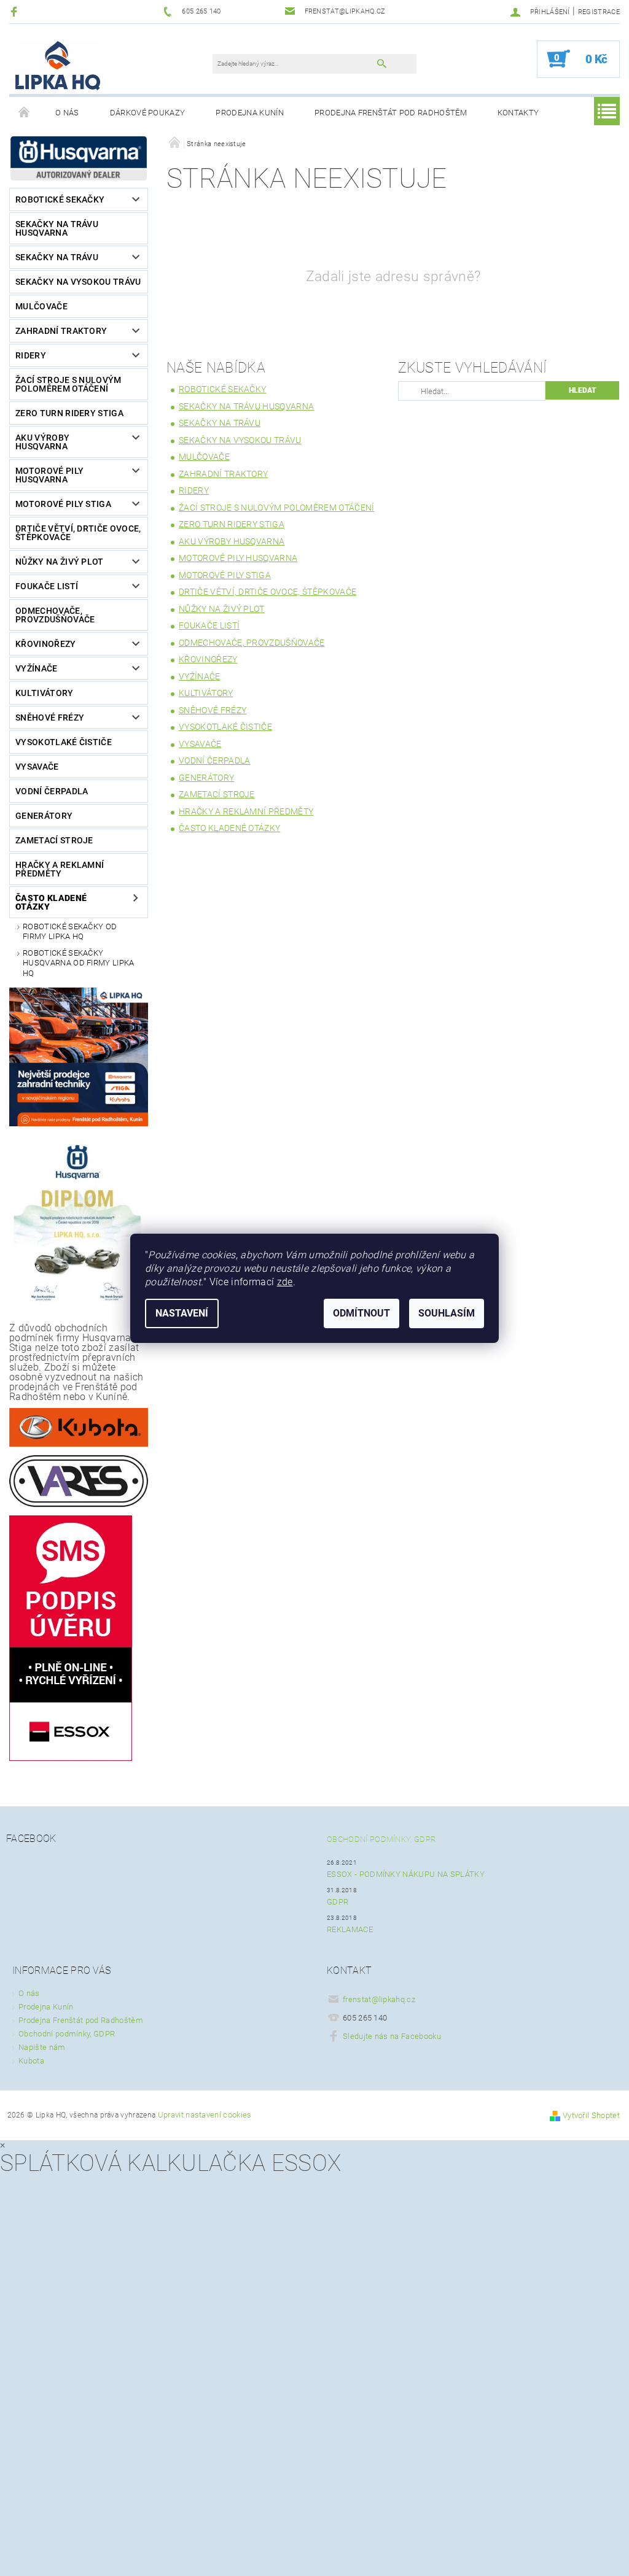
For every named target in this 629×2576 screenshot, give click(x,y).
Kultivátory (45, 693)
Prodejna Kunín (249, 113)
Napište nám (42, 2047)
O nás (67, 113)
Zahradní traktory (61, 331)
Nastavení (182, 1313)
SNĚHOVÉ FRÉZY (50, 717)
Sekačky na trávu (57, 257)
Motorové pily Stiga (63, 504)
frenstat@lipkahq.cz (379, 1999)
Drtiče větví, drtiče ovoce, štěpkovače (78, 533)
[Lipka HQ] (58, 65)
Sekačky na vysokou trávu (78, 282)
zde (285, 1282)
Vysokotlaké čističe (64, 742)
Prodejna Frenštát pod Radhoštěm (391, 113)
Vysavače (37, 767)
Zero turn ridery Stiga (69, 413)
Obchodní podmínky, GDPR (381, 1839)
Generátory (44, 816)
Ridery (31, 355)
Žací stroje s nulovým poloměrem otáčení (68, 384)
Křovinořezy (46, 644)
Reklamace (350, 1929)
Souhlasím (447, 1313)
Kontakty (518, 113)
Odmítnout (361, 1313)
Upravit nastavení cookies (205, 2115)
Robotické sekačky (60, 199)
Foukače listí (47, 586)
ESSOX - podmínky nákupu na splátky (406, 1874)
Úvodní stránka (25, 113)
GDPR (338, 1902)
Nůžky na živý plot (60, 562)
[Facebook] (16, 11)
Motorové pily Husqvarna (49, 475)
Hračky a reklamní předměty (60, 869)
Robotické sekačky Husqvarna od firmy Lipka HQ (79, 963)
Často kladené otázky (51, 902)
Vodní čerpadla (52, 791)
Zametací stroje (54, 840)
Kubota (31, 2061)
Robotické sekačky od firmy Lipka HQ (70, 931)
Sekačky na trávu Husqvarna (57, 228)
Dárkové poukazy (148, 113)
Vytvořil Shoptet (591, 2115)
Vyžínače (37, 668)
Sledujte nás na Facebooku (392, 2036)
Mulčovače (41, 306)
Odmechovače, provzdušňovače (55, 615)
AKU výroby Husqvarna (42, 442)
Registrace (599, 12)
